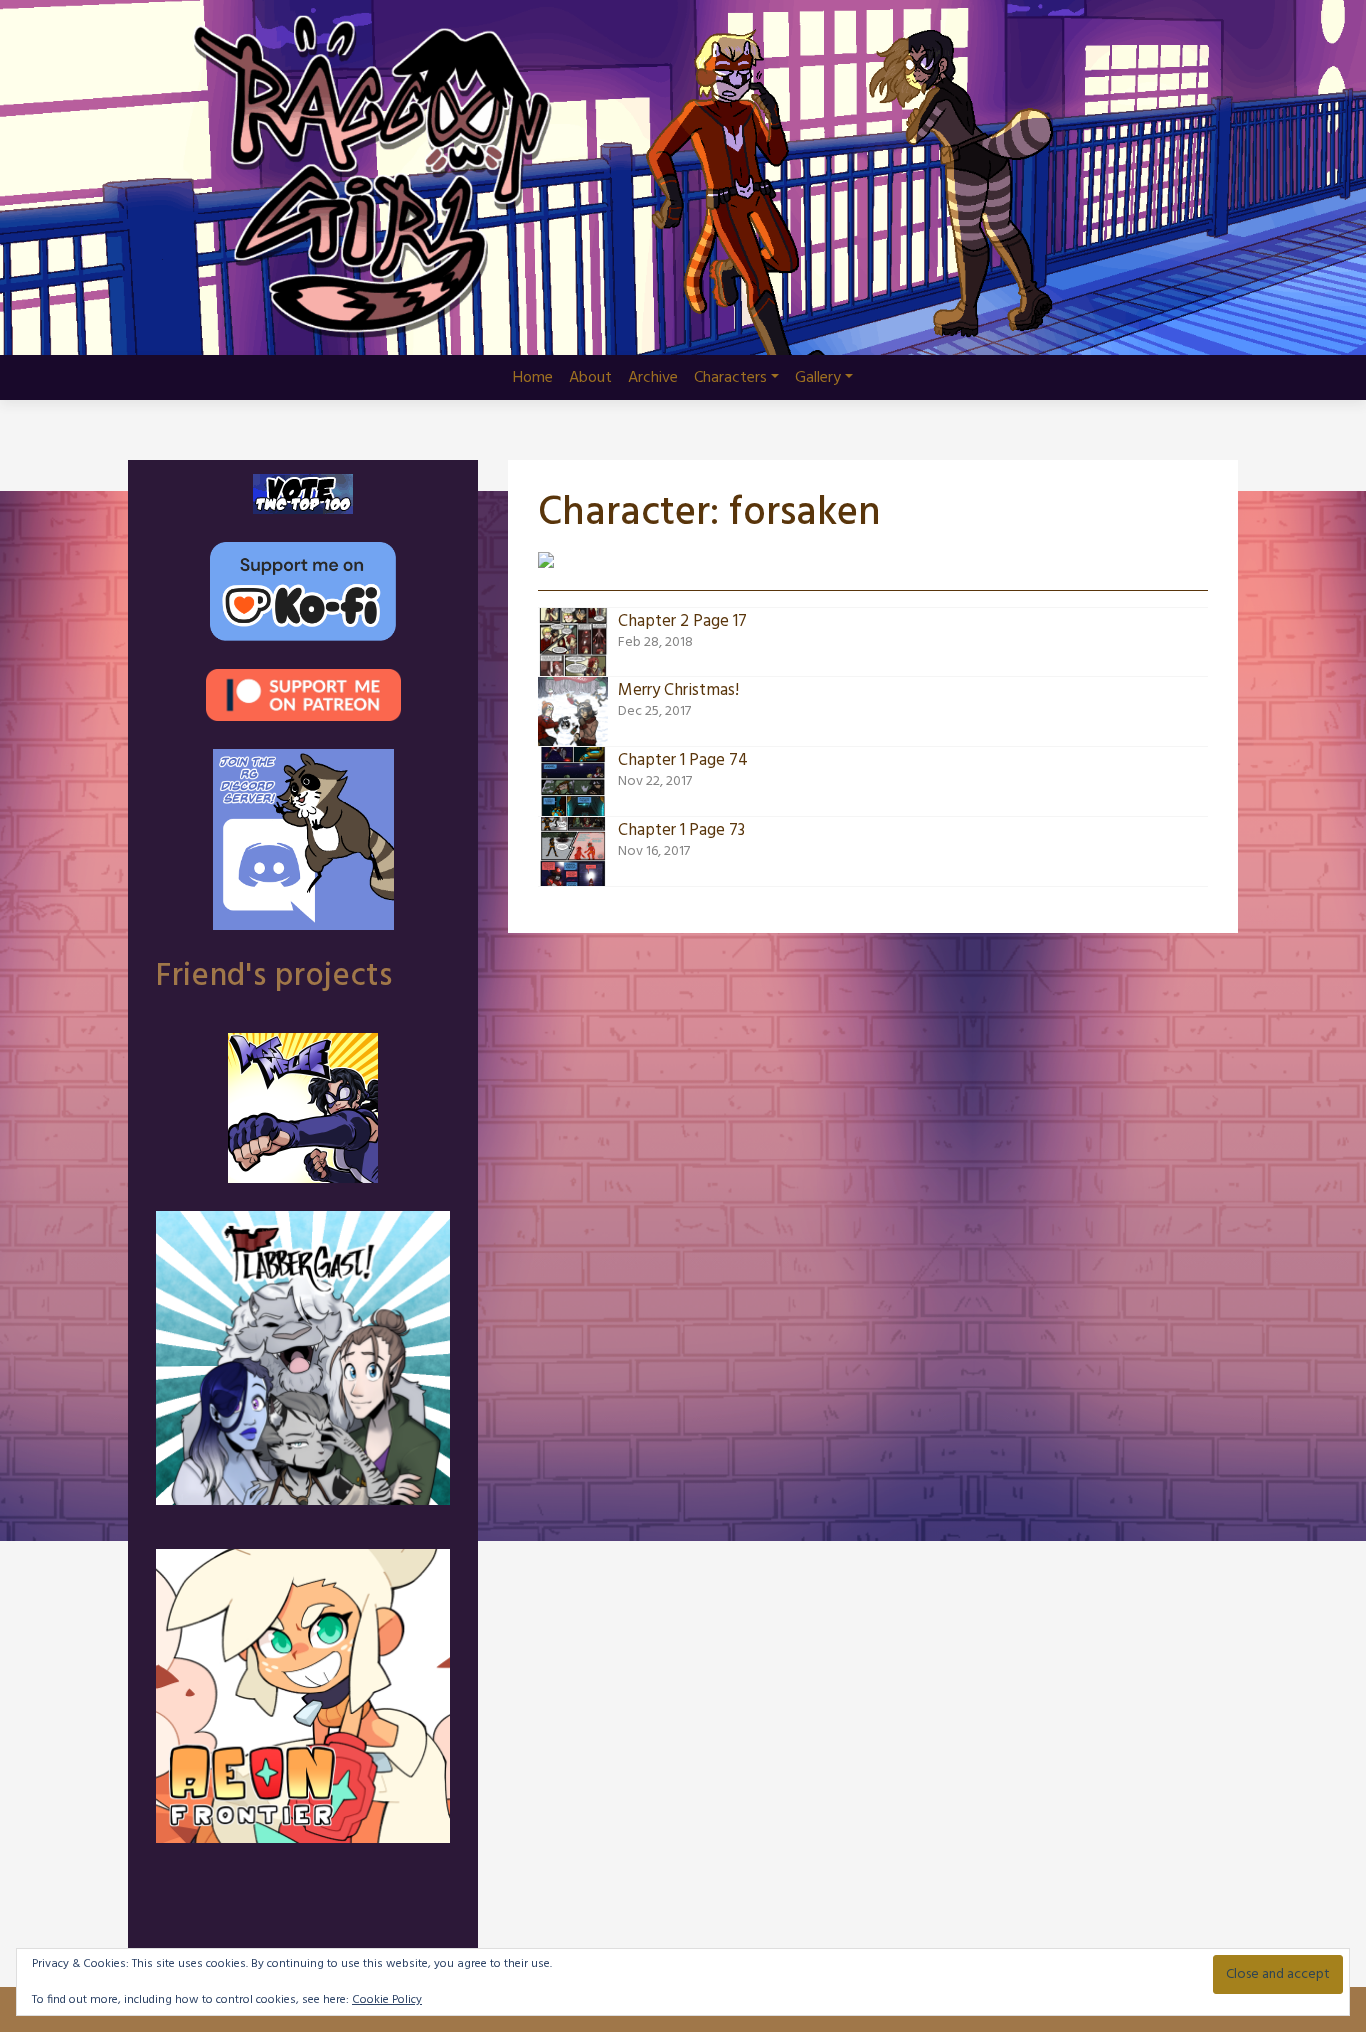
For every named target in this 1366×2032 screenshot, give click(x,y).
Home (533, 378)
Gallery (818, 378)
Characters (730, 378)
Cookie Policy (387, 2000)
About (590, 378)
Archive (653, 378)
